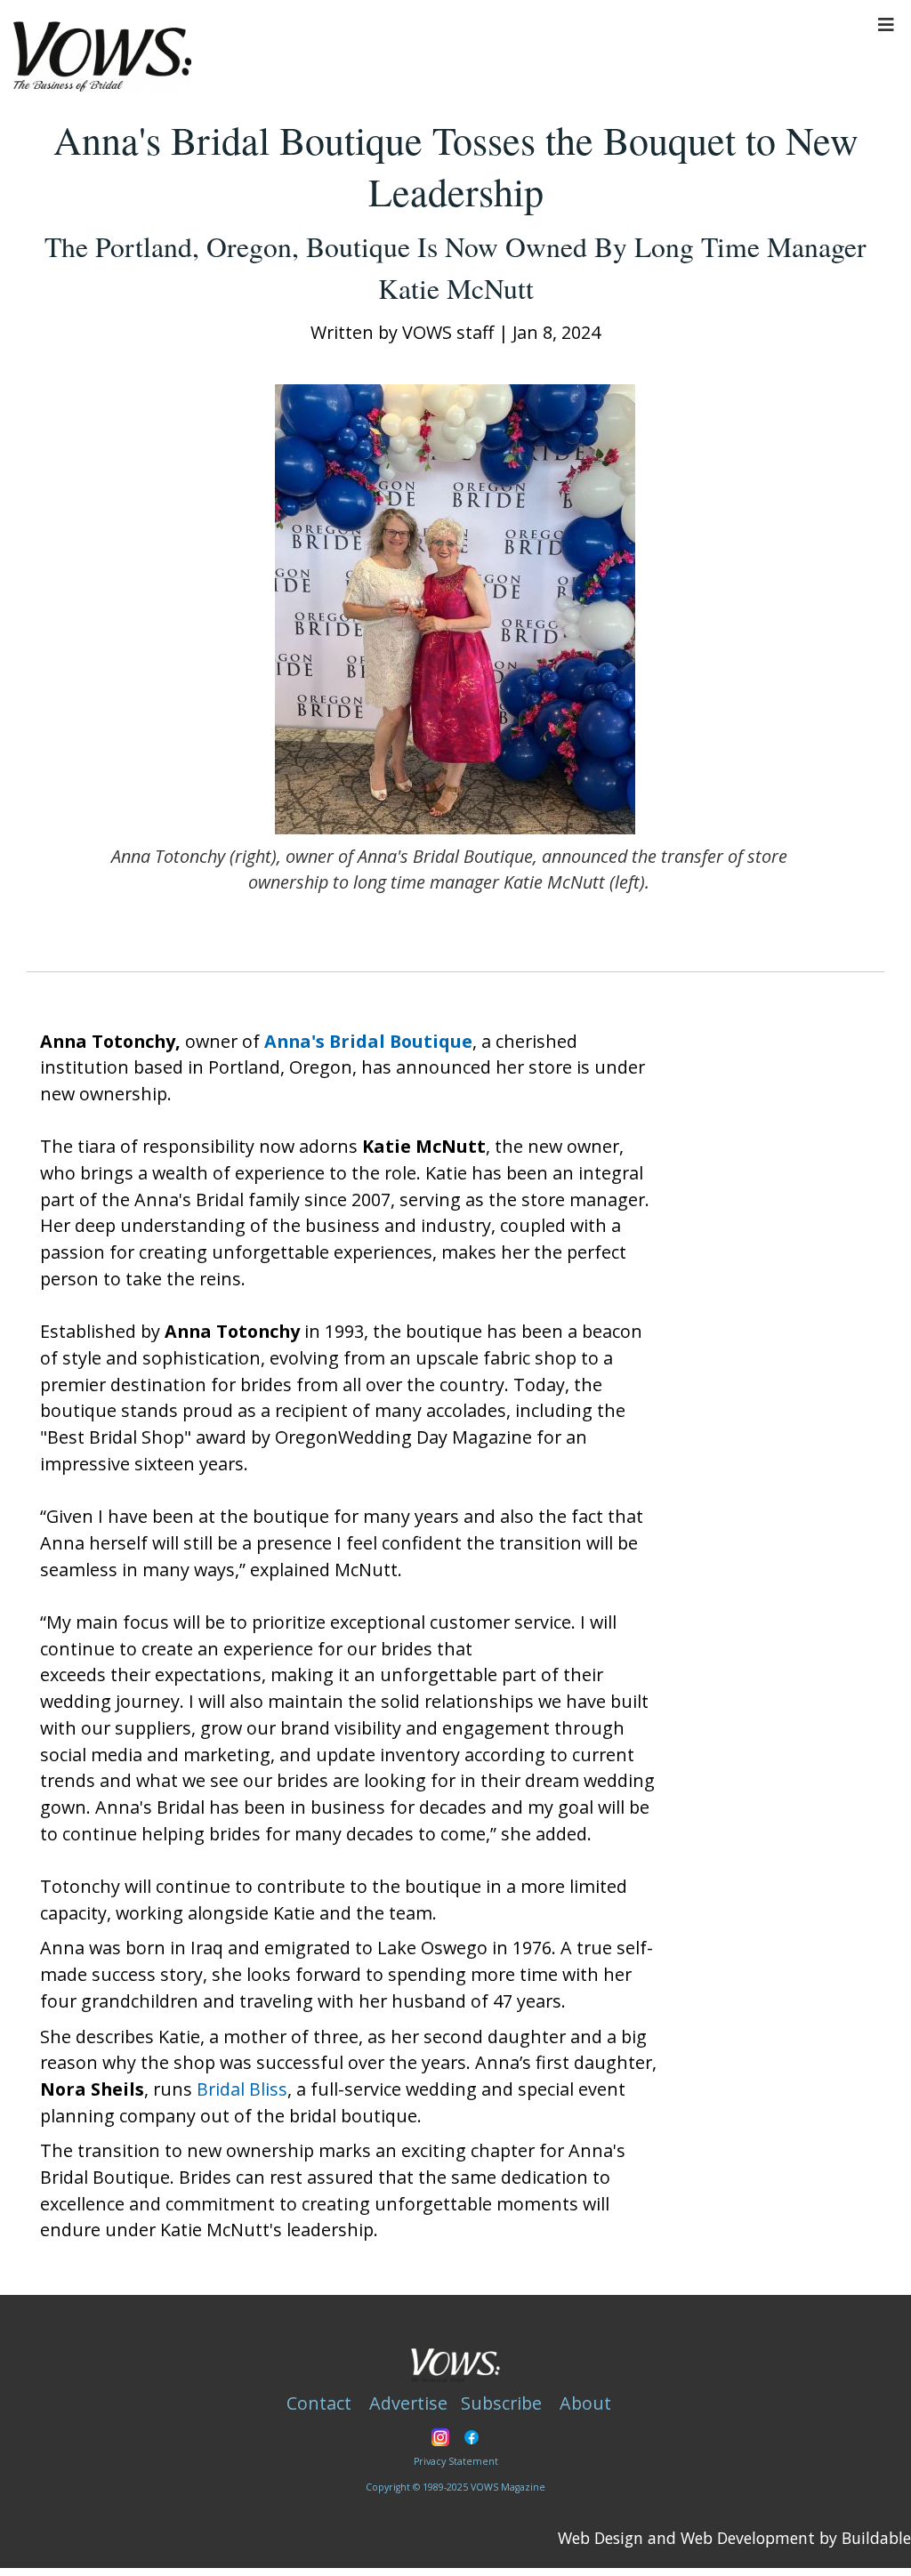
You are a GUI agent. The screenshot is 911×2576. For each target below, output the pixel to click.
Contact (319, 2403)
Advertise (408, 2403)
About (585, 2403)
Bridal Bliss (242, 2089)
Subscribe (501, 2403)
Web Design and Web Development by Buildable (734, 2538)
